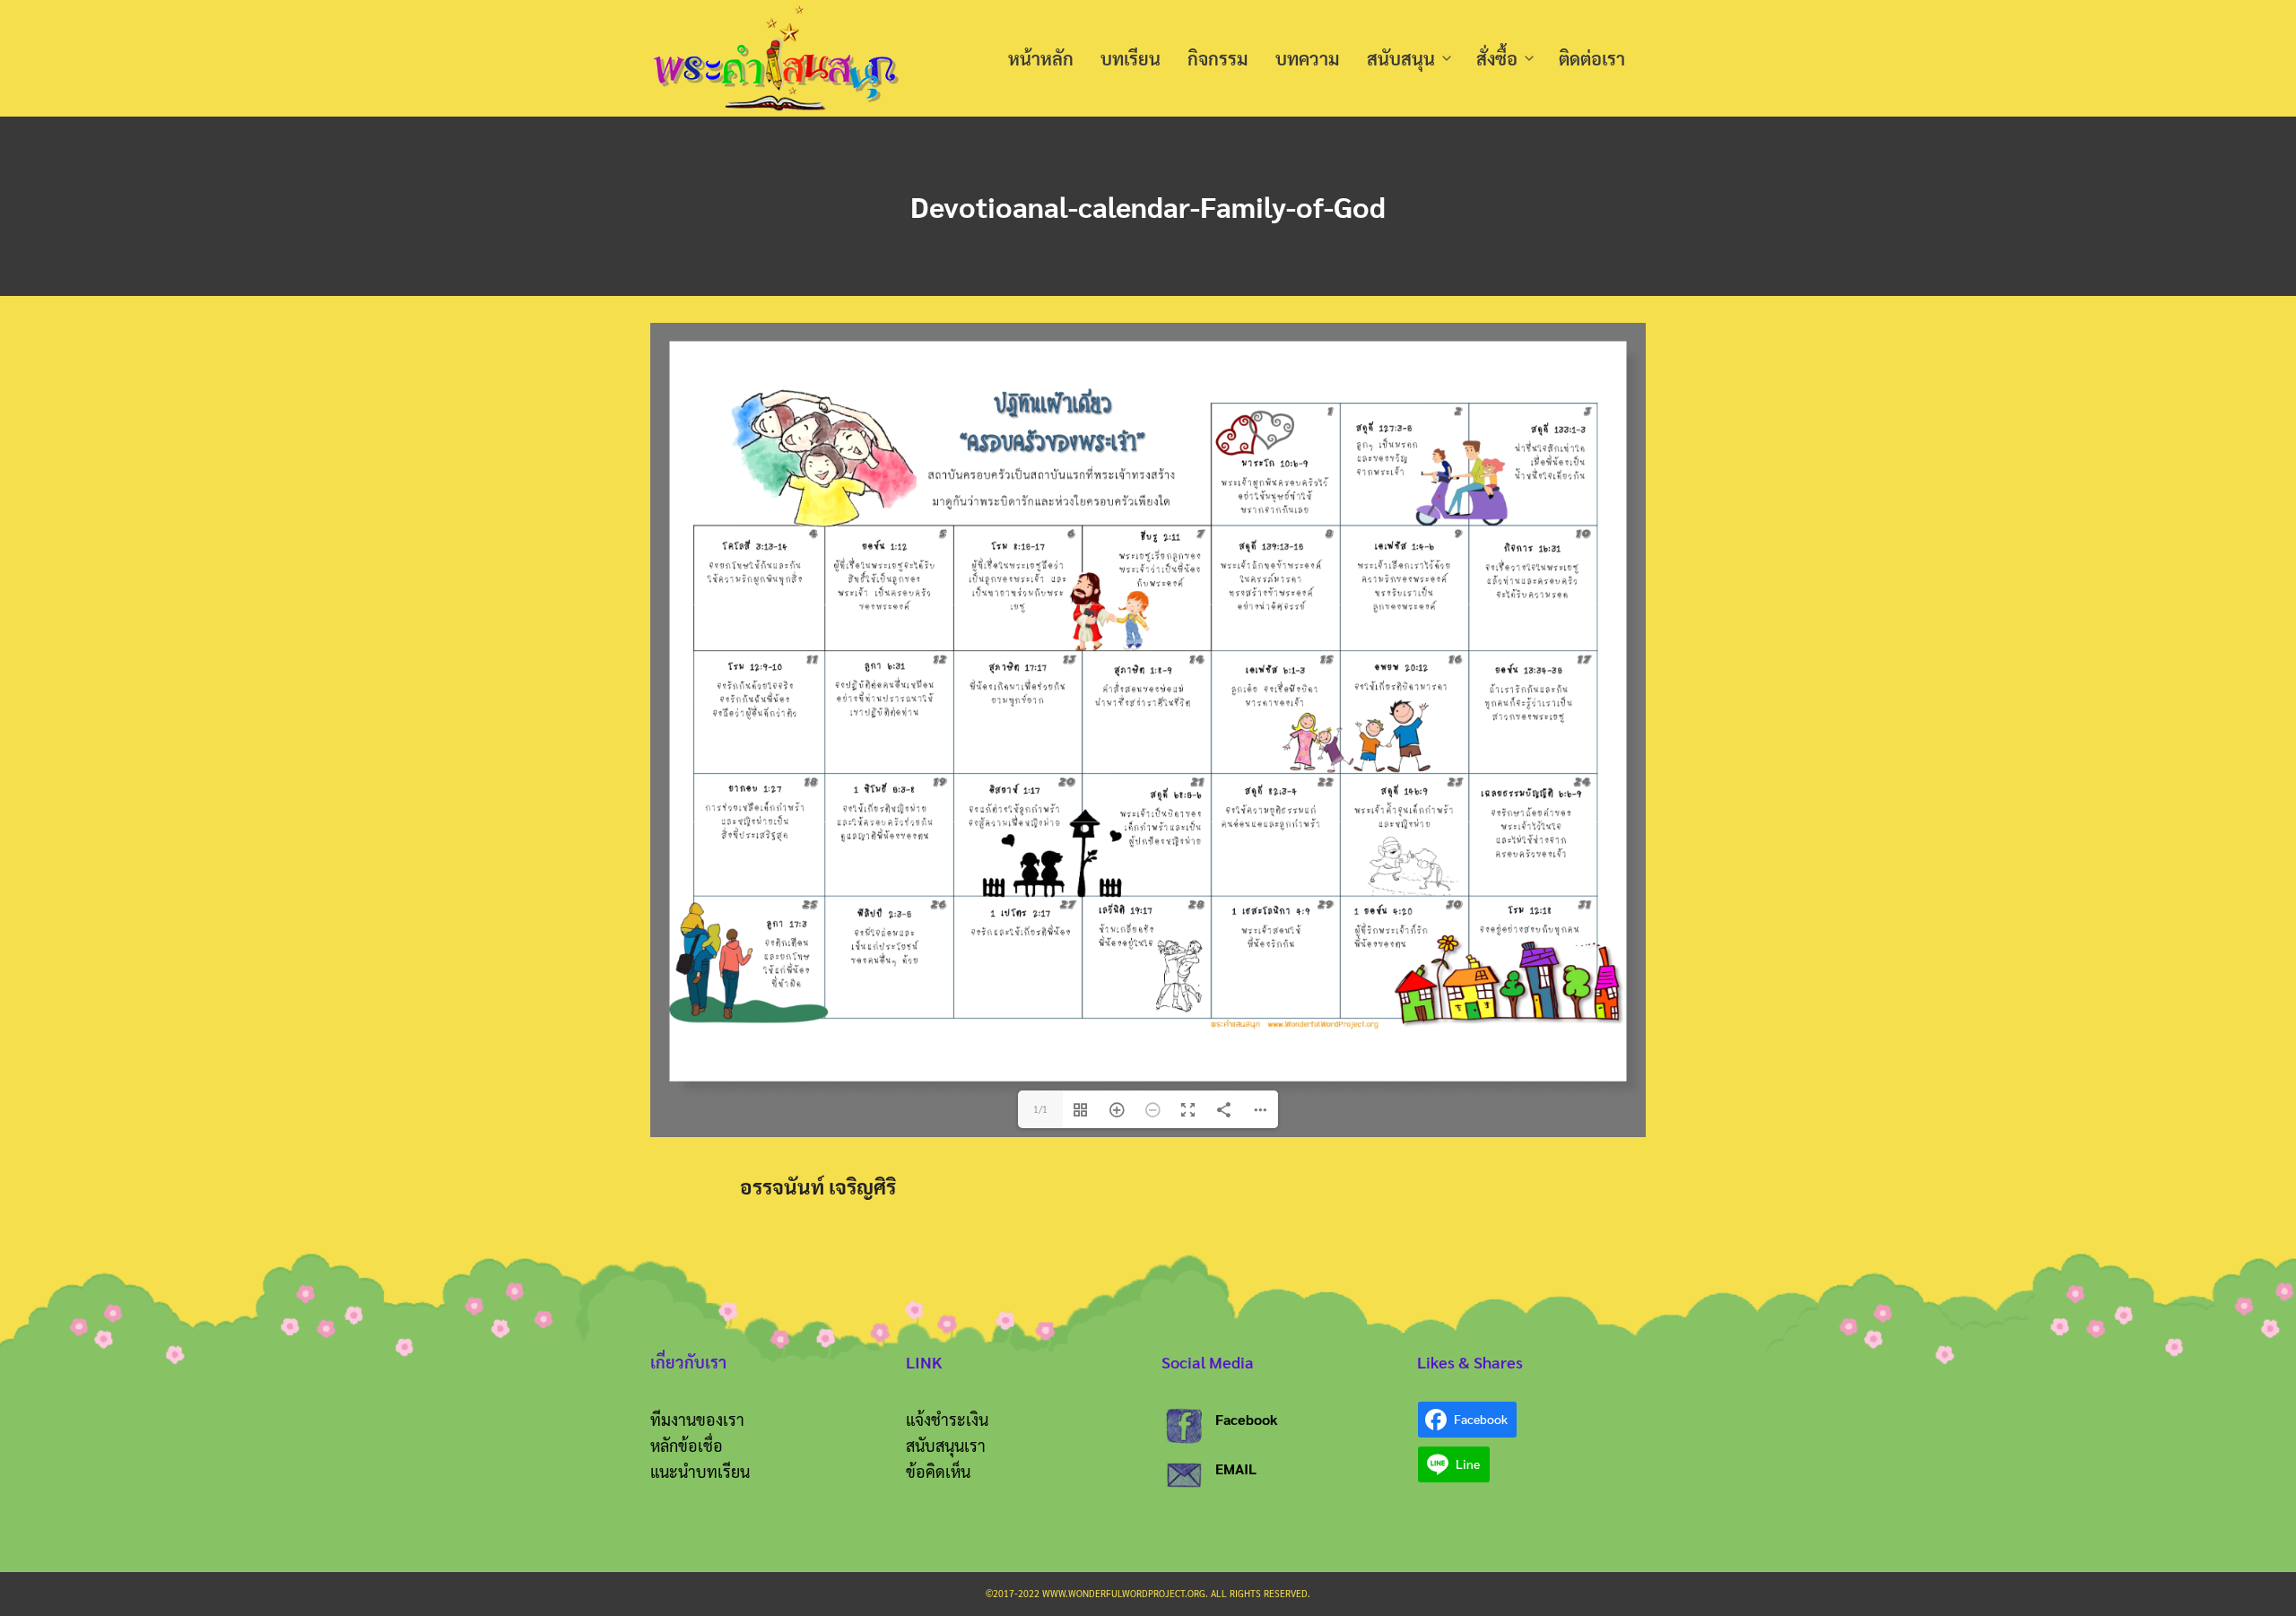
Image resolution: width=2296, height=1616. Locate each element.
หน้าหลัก (1041, 58)
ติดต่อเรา (1592, 58)
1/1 (1040, 1109)
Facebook (1247, 1419)
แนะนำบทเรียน (700, 1471)
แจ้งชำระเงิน (947, 1419)
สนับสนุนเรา (946, 1445)
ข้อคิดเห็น (938, 1471)
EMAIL (1236, 1468)
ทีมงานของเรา (697, 1419)
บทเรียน (1131, 58)
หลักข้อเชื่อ (687, 1445)
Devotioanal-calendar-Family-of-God (1148, 206)
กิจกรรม (1218, 58)
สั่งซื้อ (1497, 58)
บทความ (1308, 58)
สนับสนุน (1401, 58)
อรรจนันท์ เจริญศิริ (818, 1186)
